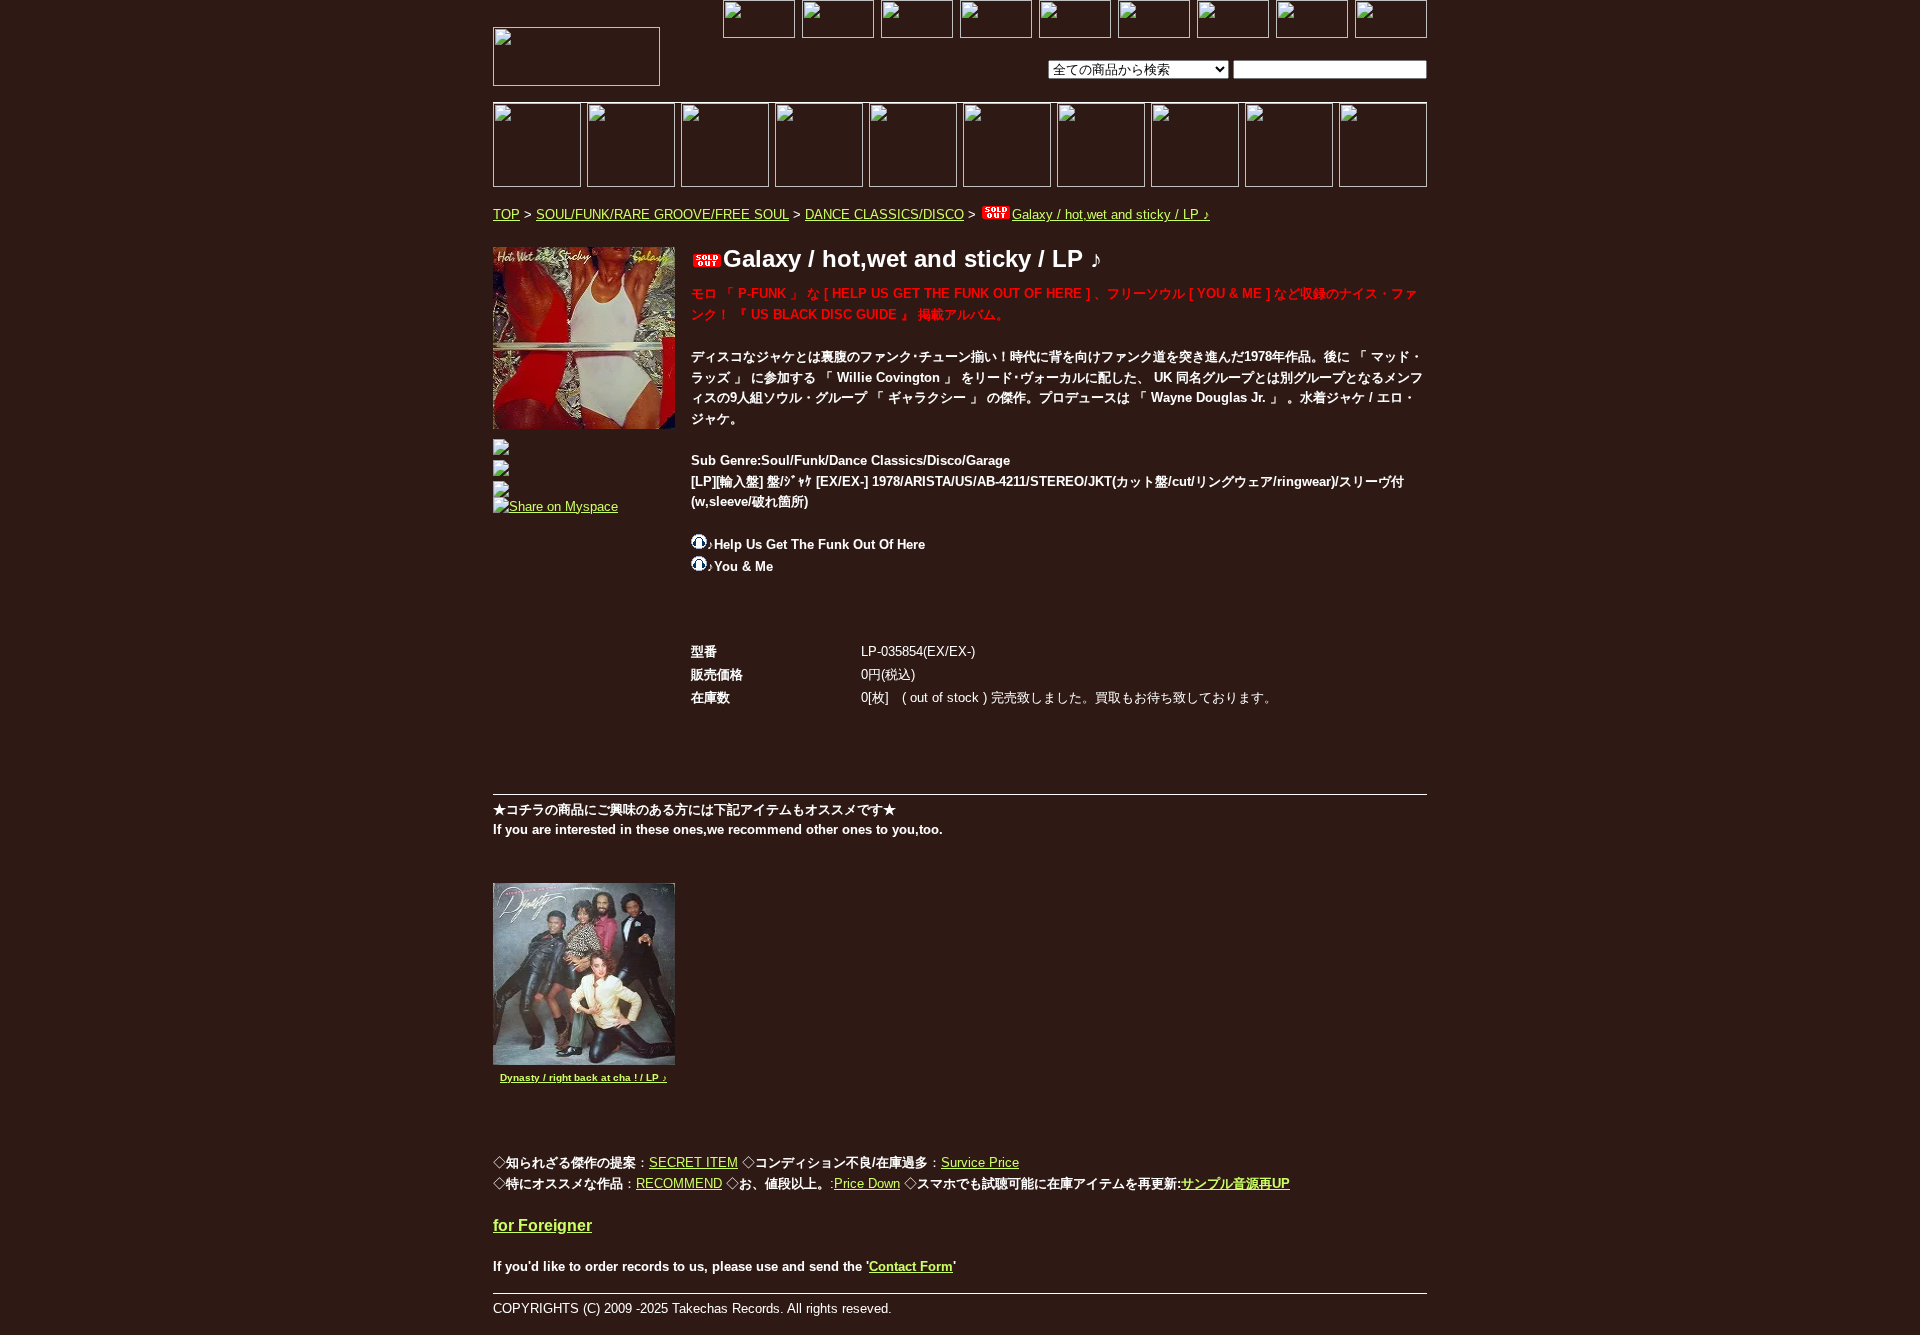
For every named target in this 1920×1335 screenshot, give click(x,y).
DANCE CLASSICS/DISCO (884, 214)
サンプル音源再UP (1235, 1183)
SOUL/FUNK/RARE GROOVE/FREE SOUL (662, 214)
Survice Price (980, 1162)
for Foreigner (542, 1225)
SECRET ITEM (693, 1162)
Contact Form (911, 1266)
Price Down (867, 1183)
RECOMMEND (679, 1183)
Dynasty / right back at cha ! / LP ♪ (583, 1077)
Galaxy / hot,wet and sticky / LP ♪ (1111, 214)
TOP (506, 214)
